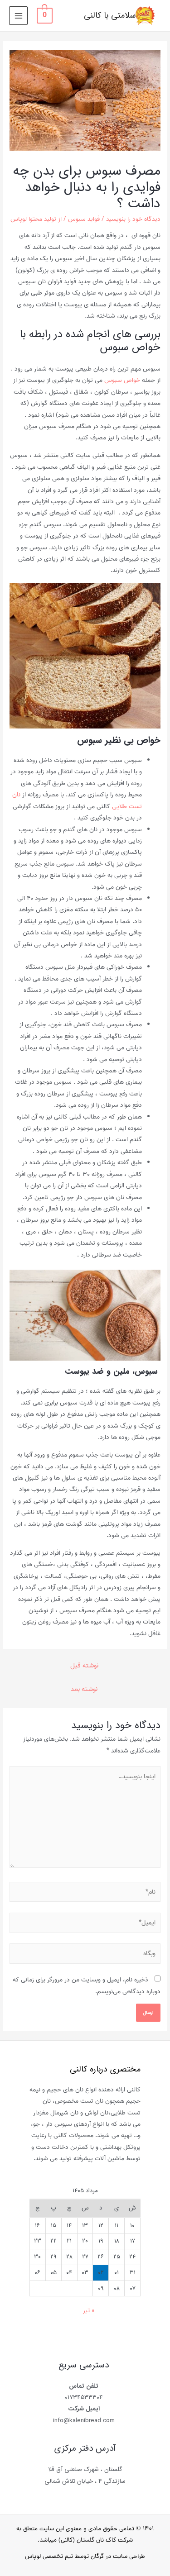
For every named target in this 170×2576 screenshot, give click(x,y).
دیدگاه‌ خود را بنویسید (133, 219)
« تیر (89, 2311)
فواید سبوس (84, 219)
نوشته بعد (84, 1689)
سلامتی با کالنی (110, 16)
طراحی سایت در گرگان (118, 2557)
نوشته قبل (84, 1666)
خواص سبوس (122, 380)
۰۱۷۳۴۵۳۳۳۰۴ (84, 2397)
